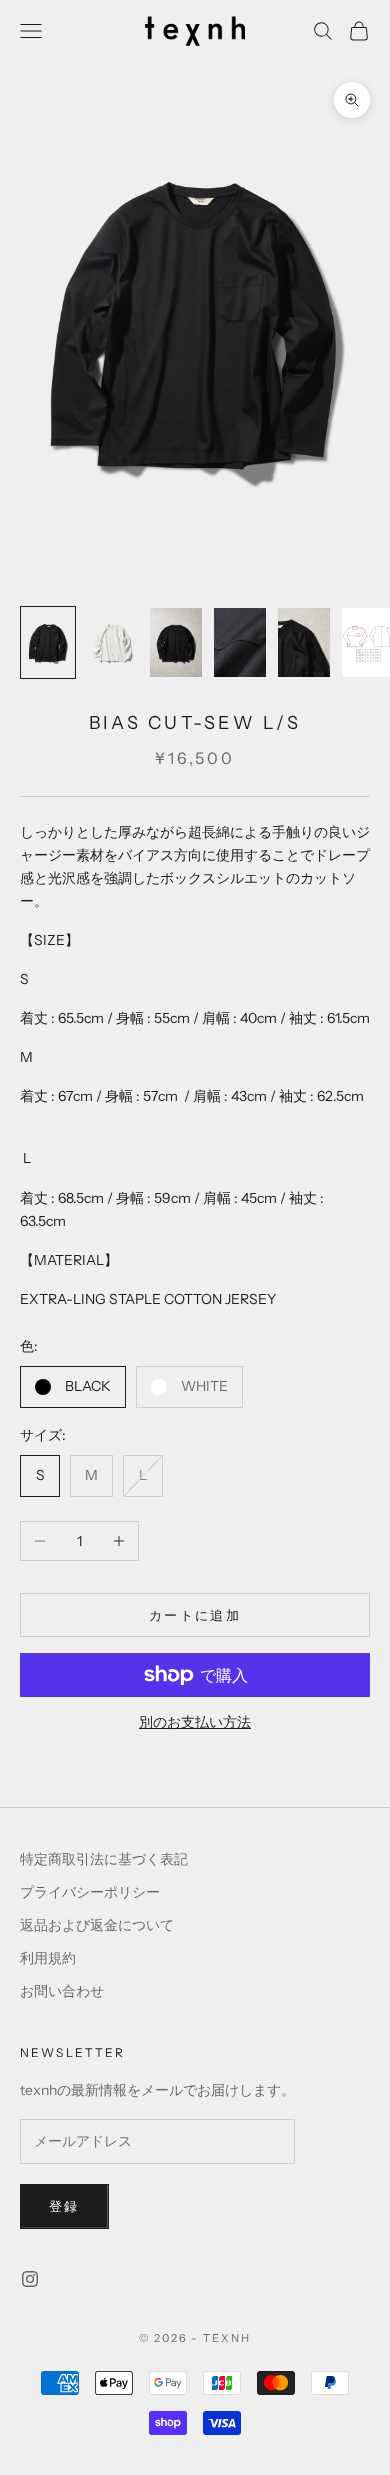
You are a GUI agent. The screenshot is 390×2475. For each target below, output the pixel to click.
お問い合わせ (62, 1991)
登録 (64, 2206)
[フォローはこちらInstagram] (30, 2279)
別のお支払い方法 (195, 1722)
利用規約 (48, 1958)
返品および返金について (97, 1925)
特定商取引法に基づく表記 (104, 1859)
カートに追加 (195, 1615)
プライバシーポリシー (90, 1892)
